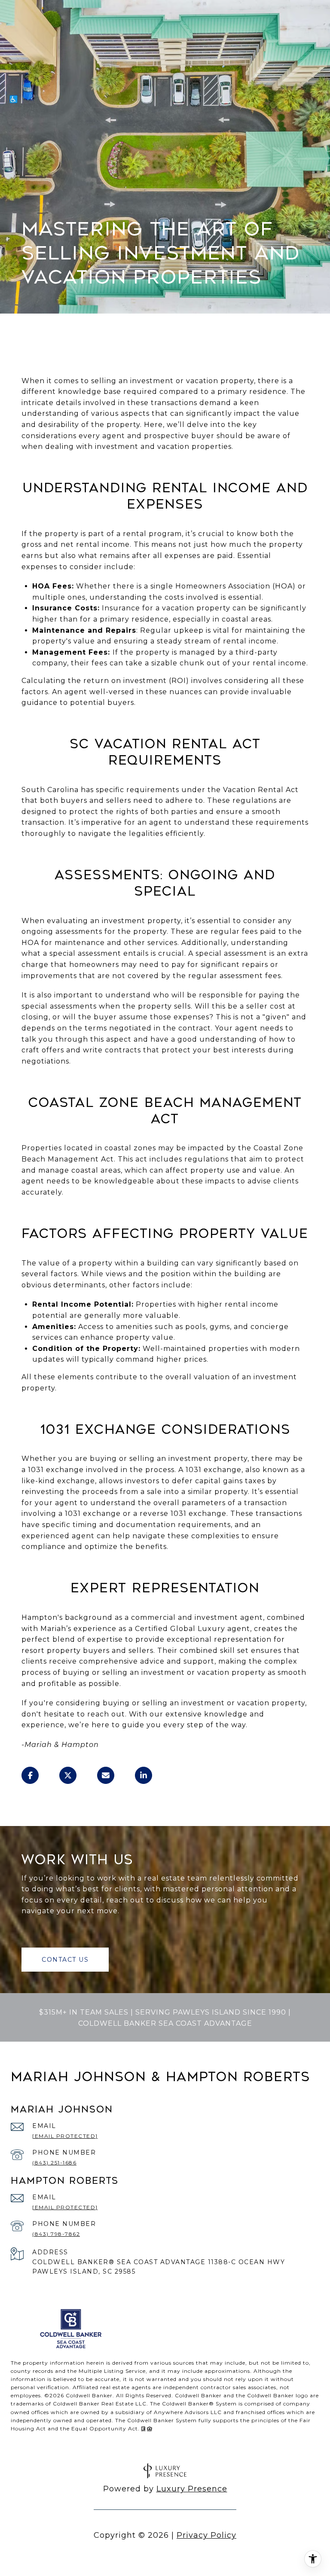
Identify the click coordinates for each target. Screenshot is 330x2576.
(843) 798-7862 (56, 2234)
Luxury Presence (192, 2489)
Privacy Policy (206, 2535)
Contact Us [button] (65, 1960)
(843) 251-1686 (54, 2163)
